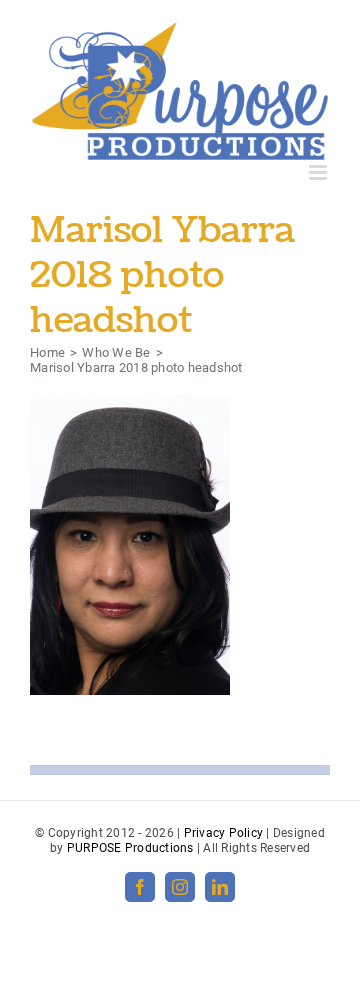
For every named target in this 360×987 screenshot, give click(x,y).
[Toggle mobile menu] (319, 172)
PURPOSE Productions (130, 848)
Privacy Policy (224, 833)
